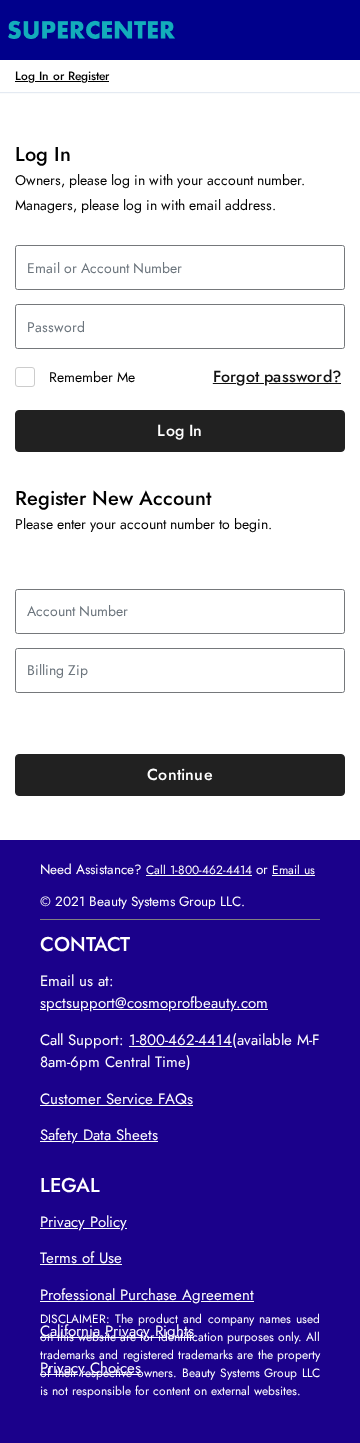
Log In (179, 430)
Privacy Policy (83, 1222)
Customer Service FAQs (116, 1099)
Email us (293, 869)
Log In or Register (62, 75)
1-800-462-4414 (180, 1040)
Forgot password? (277, 376)
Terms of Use (81, 1258)
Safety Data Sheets (99, 1135)
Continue (180, 774)
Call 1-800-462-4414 (199, 869)
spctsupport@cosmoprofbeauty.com (154, 1003)
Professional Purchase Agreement (147, 1295)
